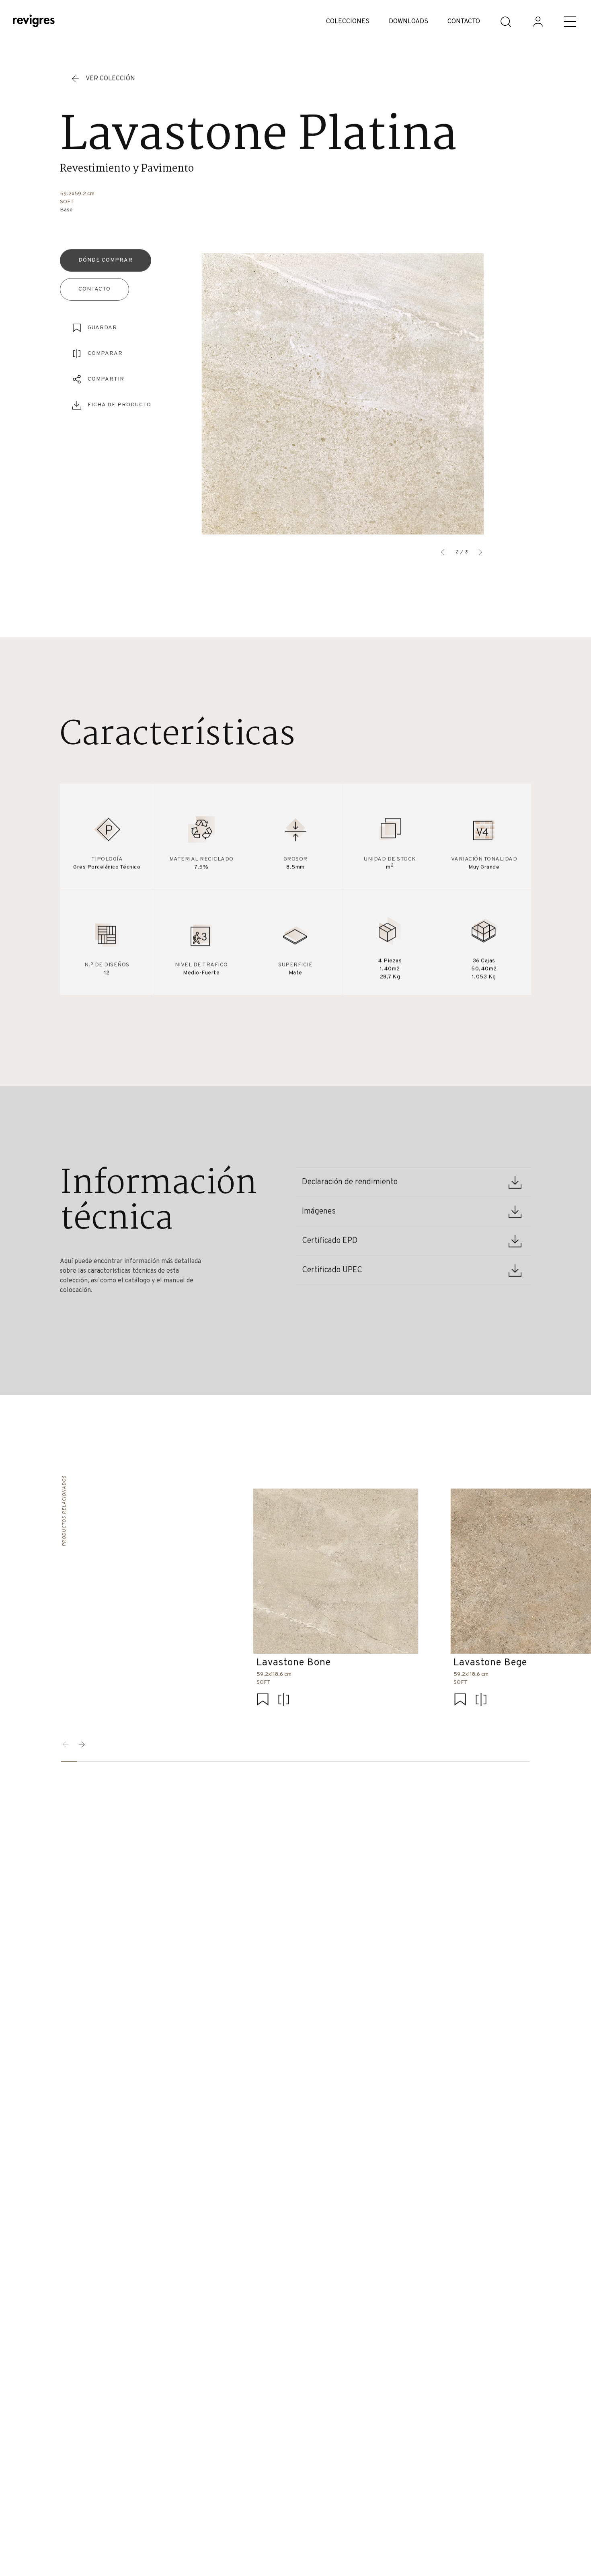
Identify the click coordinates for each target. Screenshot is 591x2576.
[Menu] (570, 22)
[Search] (506, 22)
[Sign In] (538, 22)
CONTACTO (464, 22)
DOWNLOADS (408, 22)
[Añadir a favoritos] (263, 1701)
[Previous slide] (444, 552)
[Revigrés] (34, 22)
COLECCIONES (348, 22)
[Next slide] (82, 1745)
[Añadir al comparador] (283, 1701)
